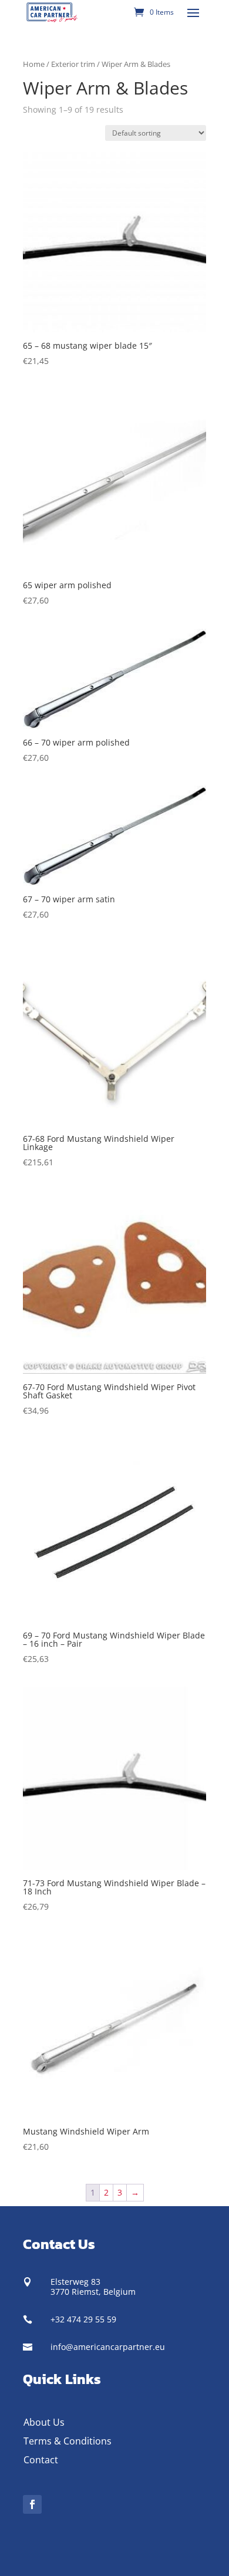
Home (34, 64)
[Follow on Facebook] (32, 2504)
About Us (44, 2422)
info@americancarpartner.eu (108, 2347)
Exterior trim (73, 64)
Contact (41, 2460)
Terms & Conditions (68, 2441)
